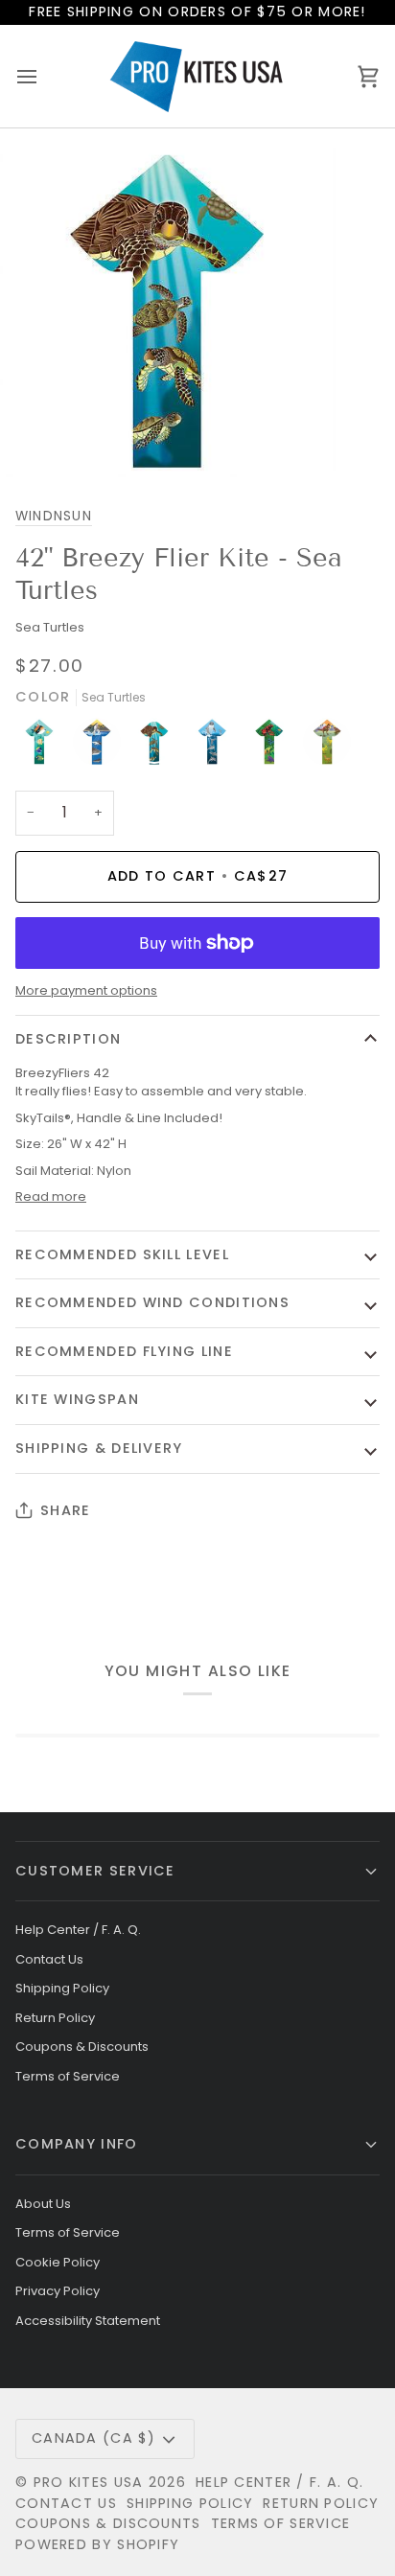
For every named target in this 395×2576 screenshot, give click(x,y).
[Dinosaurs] (327, 747)
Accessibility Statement (88, 2321)
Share (65, 1510)
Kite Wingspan (77, 1399)
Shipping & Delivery (99, 1448)
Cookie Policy (58, 2262)
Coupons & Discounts (82, 2047)
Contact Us (49, 1959)
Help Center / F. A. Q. (78, 1930)
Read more (51, 1196)
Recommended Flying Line (124, 1351)
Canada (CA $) (93, 2438)
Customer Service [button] (95, 1871)
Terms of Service (68, 2076)
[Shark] (102, 747)
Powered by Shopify (97, 2544)
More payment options (86, 990)
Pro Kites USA (89, 2482)
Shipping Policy (62, 1988)
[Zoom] (36, 441)
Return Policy (55, 2018)
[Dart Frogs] (274, 747)
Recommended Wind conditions (152, 1302)
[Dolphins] (217, 747)
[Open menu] (44, 76)
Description (68, 1039)
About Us (43, 2204)
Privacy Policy (58, 2291)
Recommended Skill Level (122, 1254)
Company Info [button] (77, 2144)
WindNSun (54, 516)
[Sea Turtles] (159, 747)
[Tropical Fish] (44, 747)
